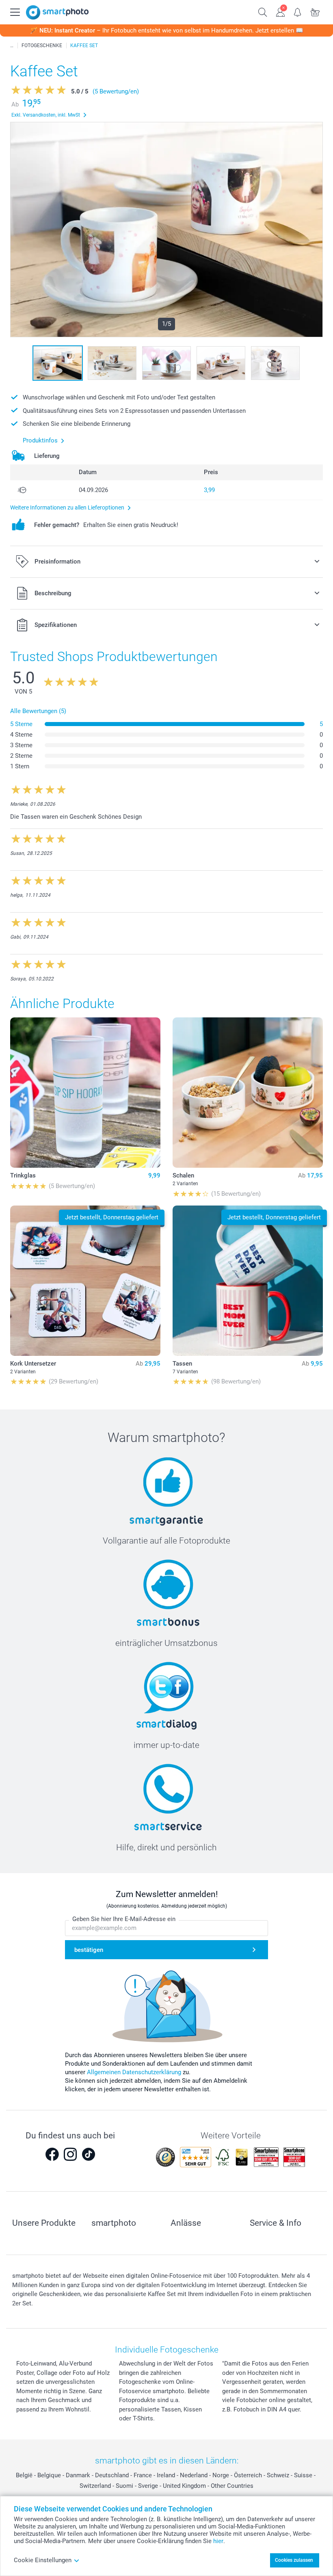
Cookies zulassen (294, 2560)
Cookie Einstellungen (43, 2560)
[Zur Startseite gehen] (57, 12)
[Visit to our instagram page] (70, 2154)
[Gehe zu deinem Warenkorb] (315, 11)
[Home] (12, 46)
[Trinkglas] (85, 1093)
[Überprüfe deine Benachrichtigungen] (298, 11)
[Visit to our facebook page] (52, 2154)
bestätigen (89, 1950)
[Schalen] (248, 1093)
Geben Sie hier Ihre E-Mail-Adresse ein (124, 1919)
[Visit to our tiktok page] (89, 2154)
